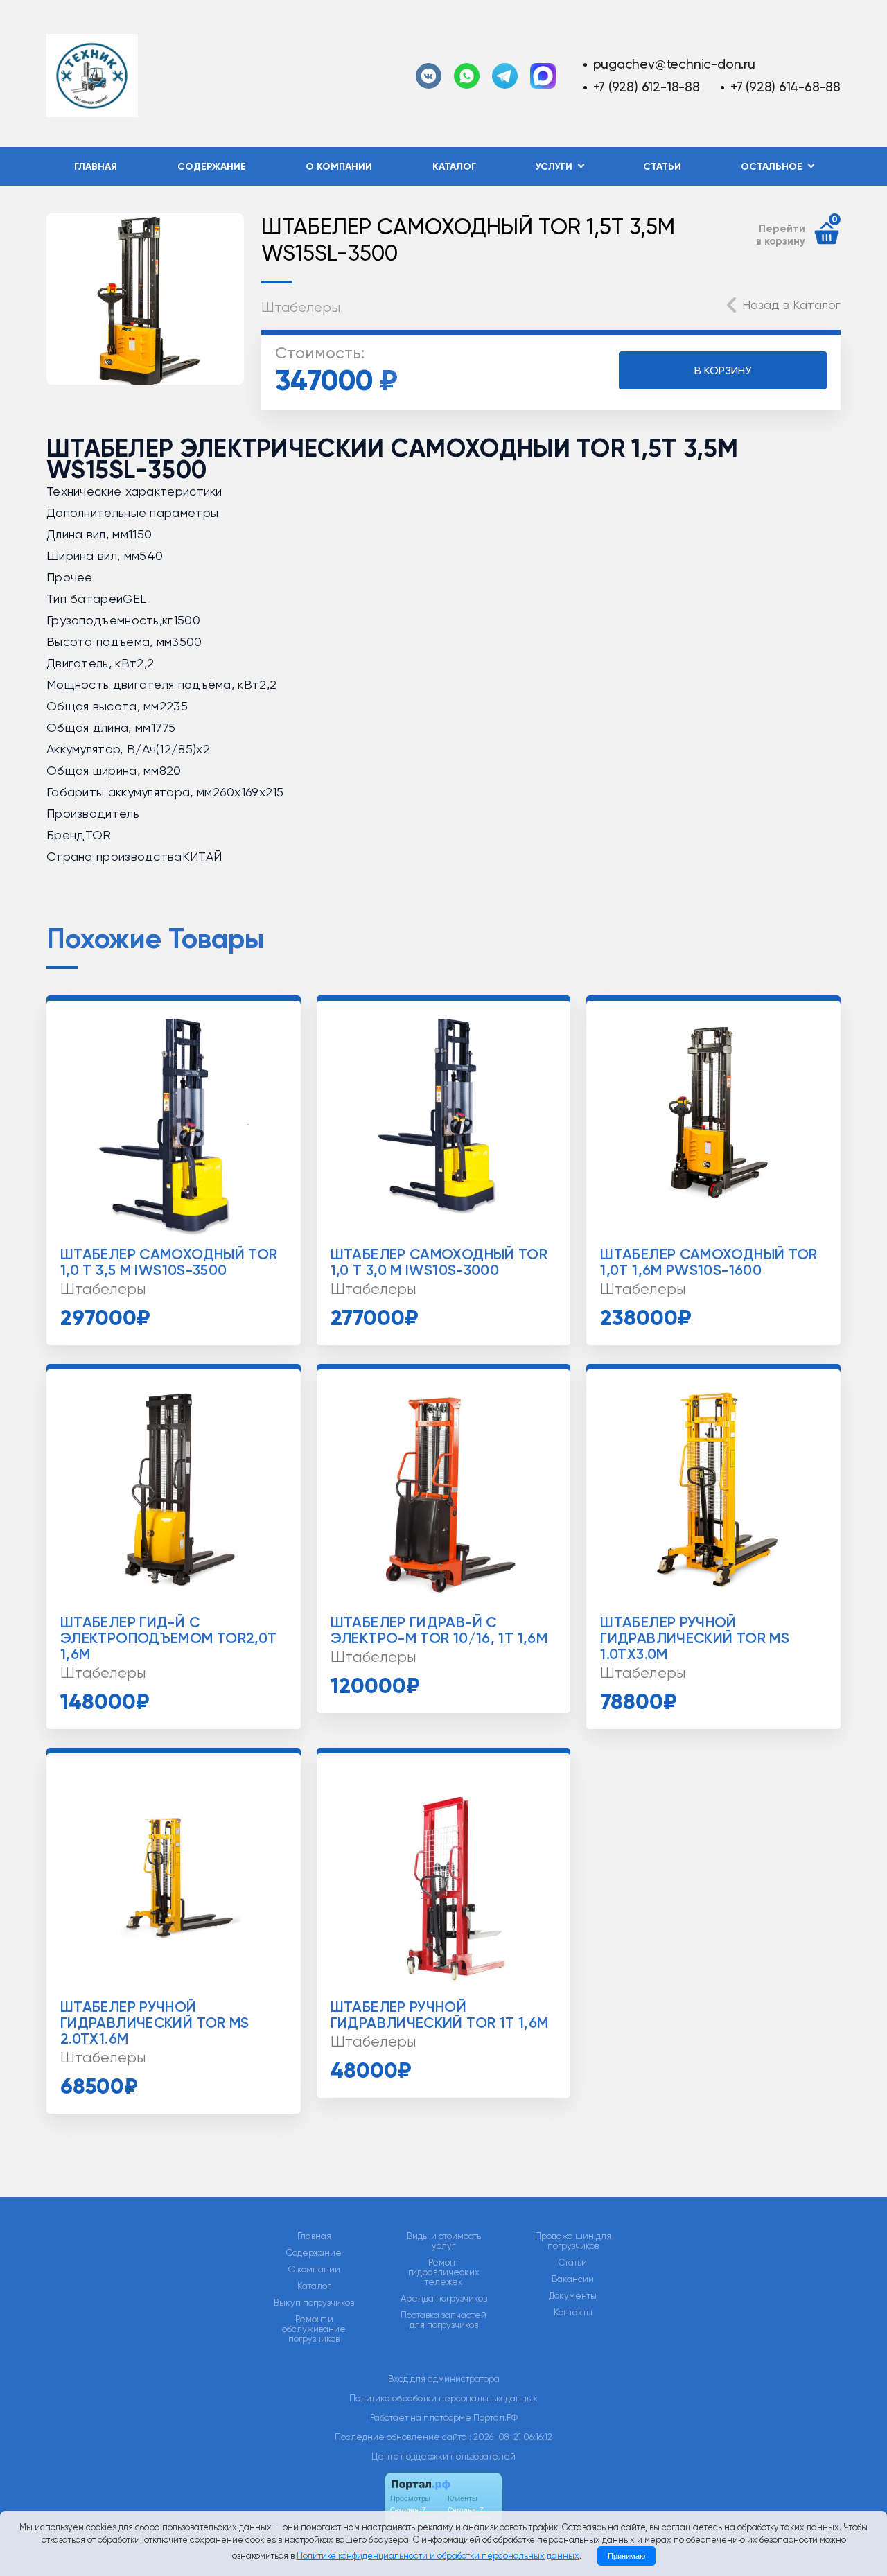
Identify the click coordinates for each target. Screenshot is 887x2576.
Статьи (662, 167)
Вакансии (573, 2279)
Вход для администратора (444, 2379)
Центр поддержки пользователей (443, 2456)
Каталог (454, 167)
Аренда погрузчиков (444, 2299)
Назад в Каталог (791, 305)
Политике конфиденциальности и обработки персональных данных (438, 2556)
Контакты (573, 2313)
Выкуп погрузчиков (314, 2303)
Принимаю (626, 2556)
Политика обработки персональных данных (443, 2398)
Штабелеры (301, 307)
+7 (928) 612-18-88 (647, 87)
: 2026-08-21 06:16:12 (511, 2437)
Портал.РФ (495, 2418)
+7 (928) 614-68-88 (785, 87)
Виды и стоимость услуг (444, 2241)
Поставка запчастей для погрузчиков (443, 2320)
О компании (339, 167)
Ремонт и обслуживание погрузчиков (314, 2329)
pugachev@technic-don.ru (674, 64)
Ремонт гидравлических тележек (444, 2272)
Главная (96, 167)
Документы (573, 2296)
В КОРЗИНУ (723, 370)
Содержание (212, 167)
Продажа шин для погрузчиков (573, 2241)
